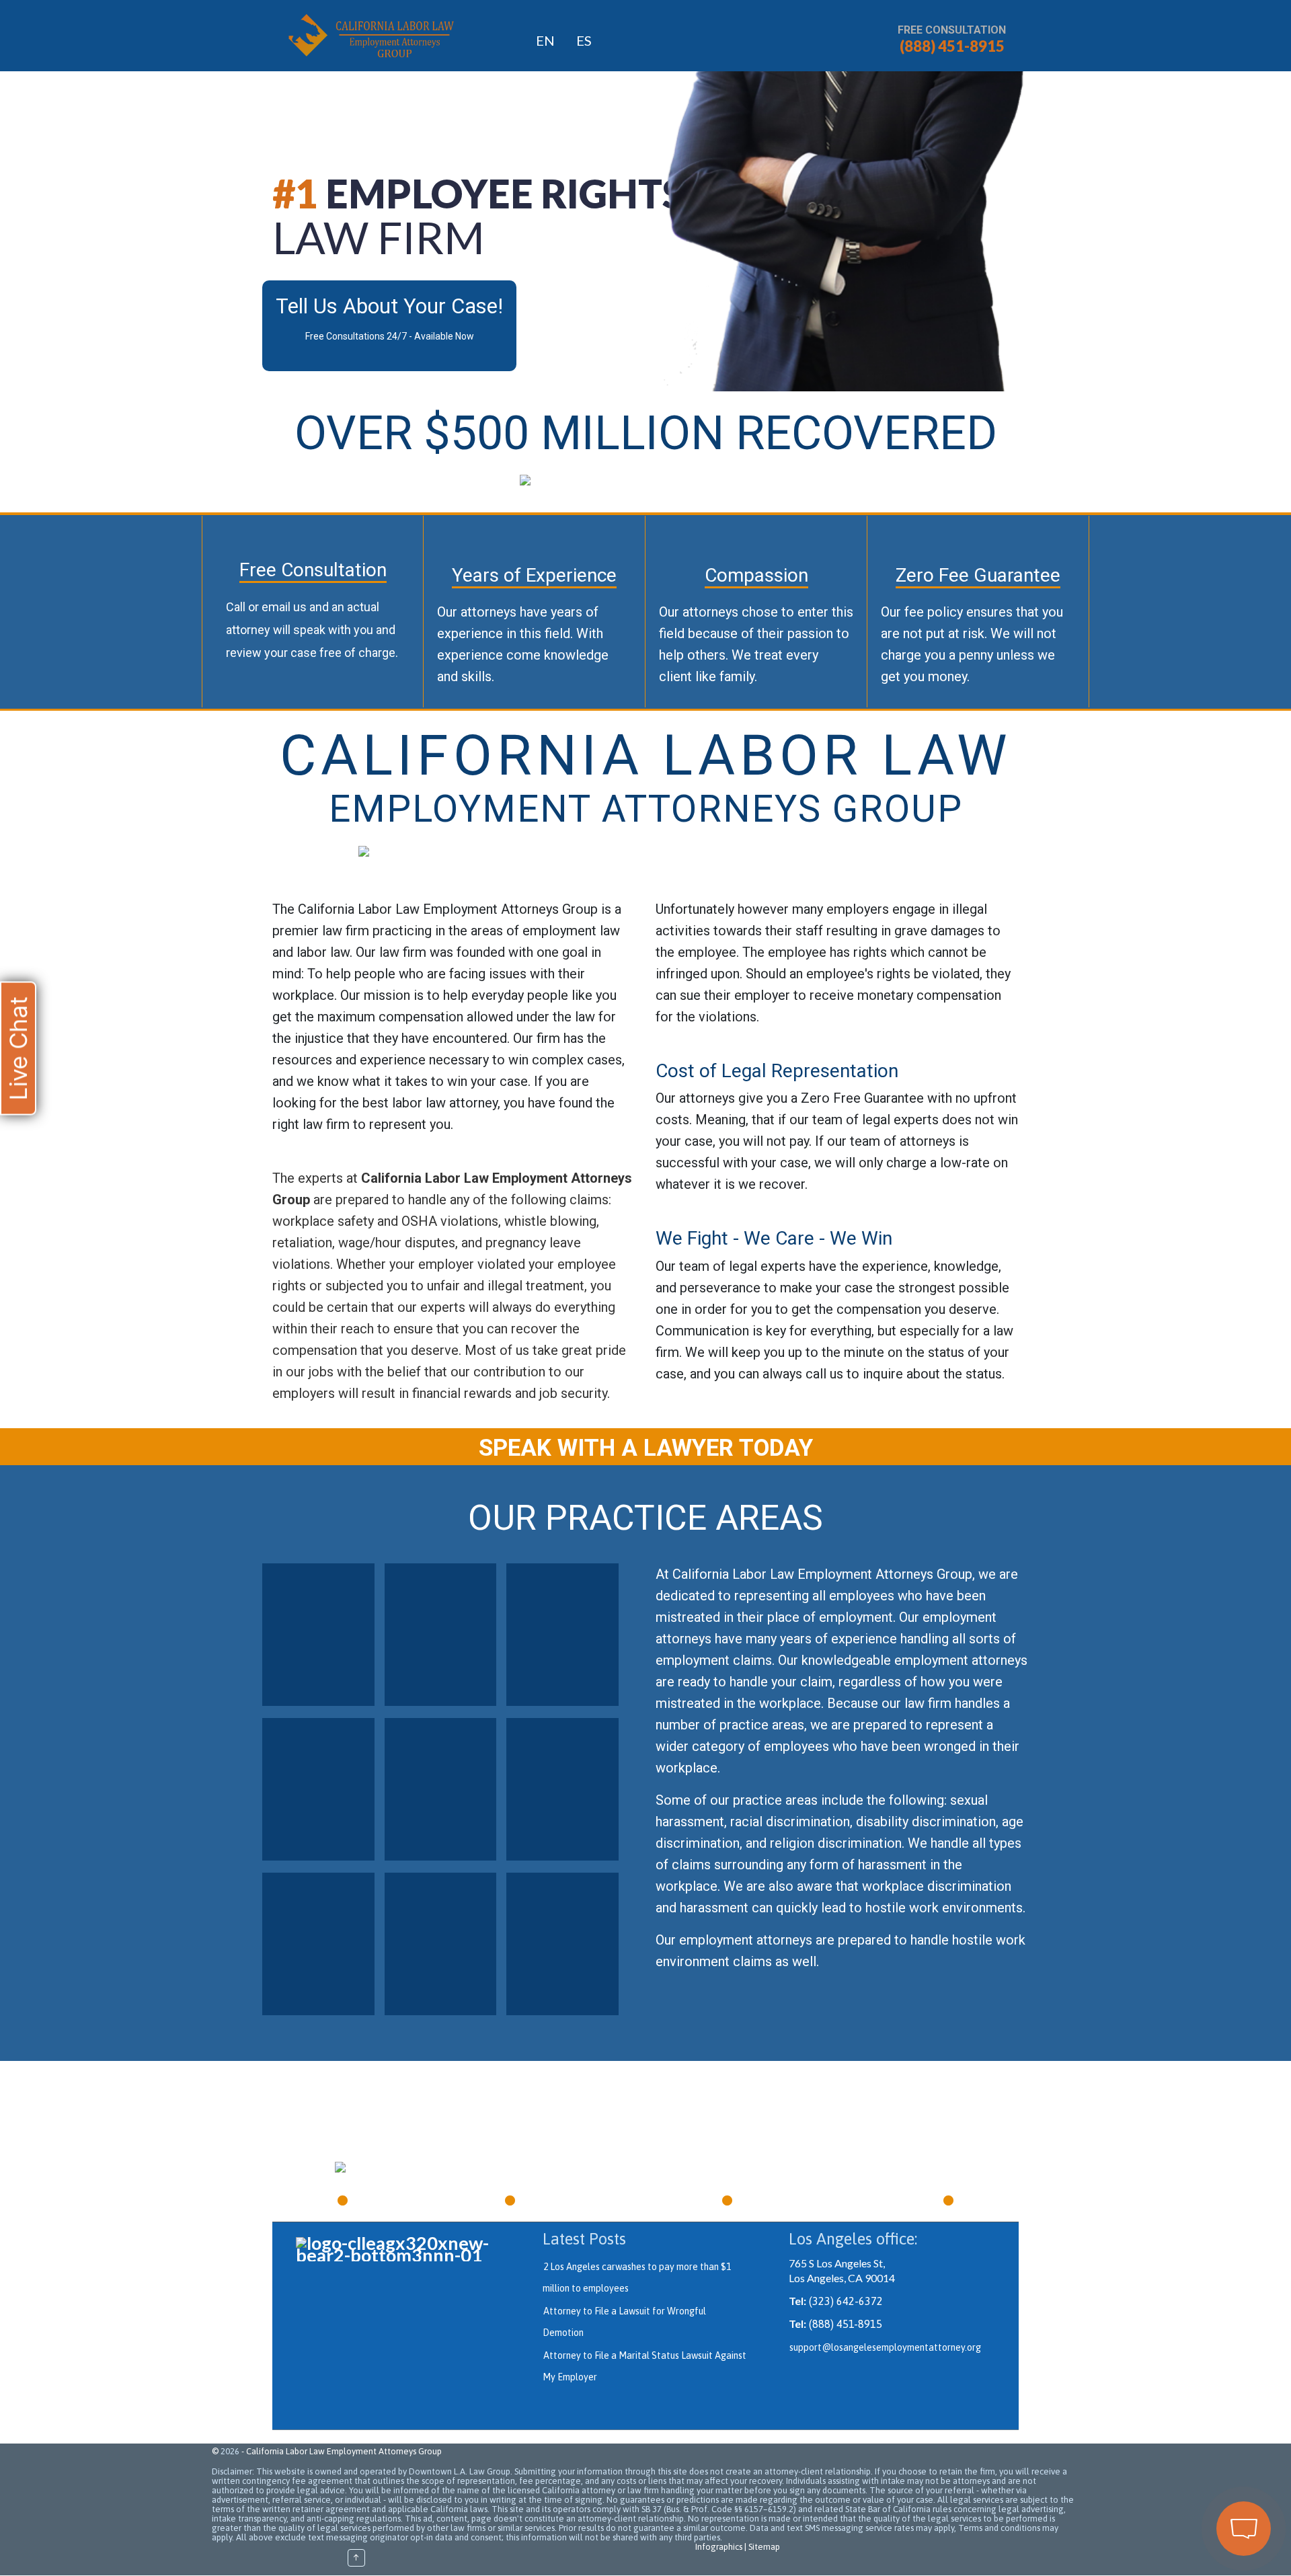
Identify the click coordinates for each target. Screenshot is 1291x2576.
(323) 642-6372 (846, 2301)
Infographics (719, 2547)
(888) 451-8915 (952, 46)
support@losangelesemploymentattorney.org (885, 2347)
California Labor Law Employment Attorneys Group (344, 2451)
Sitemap (764, 2547)
